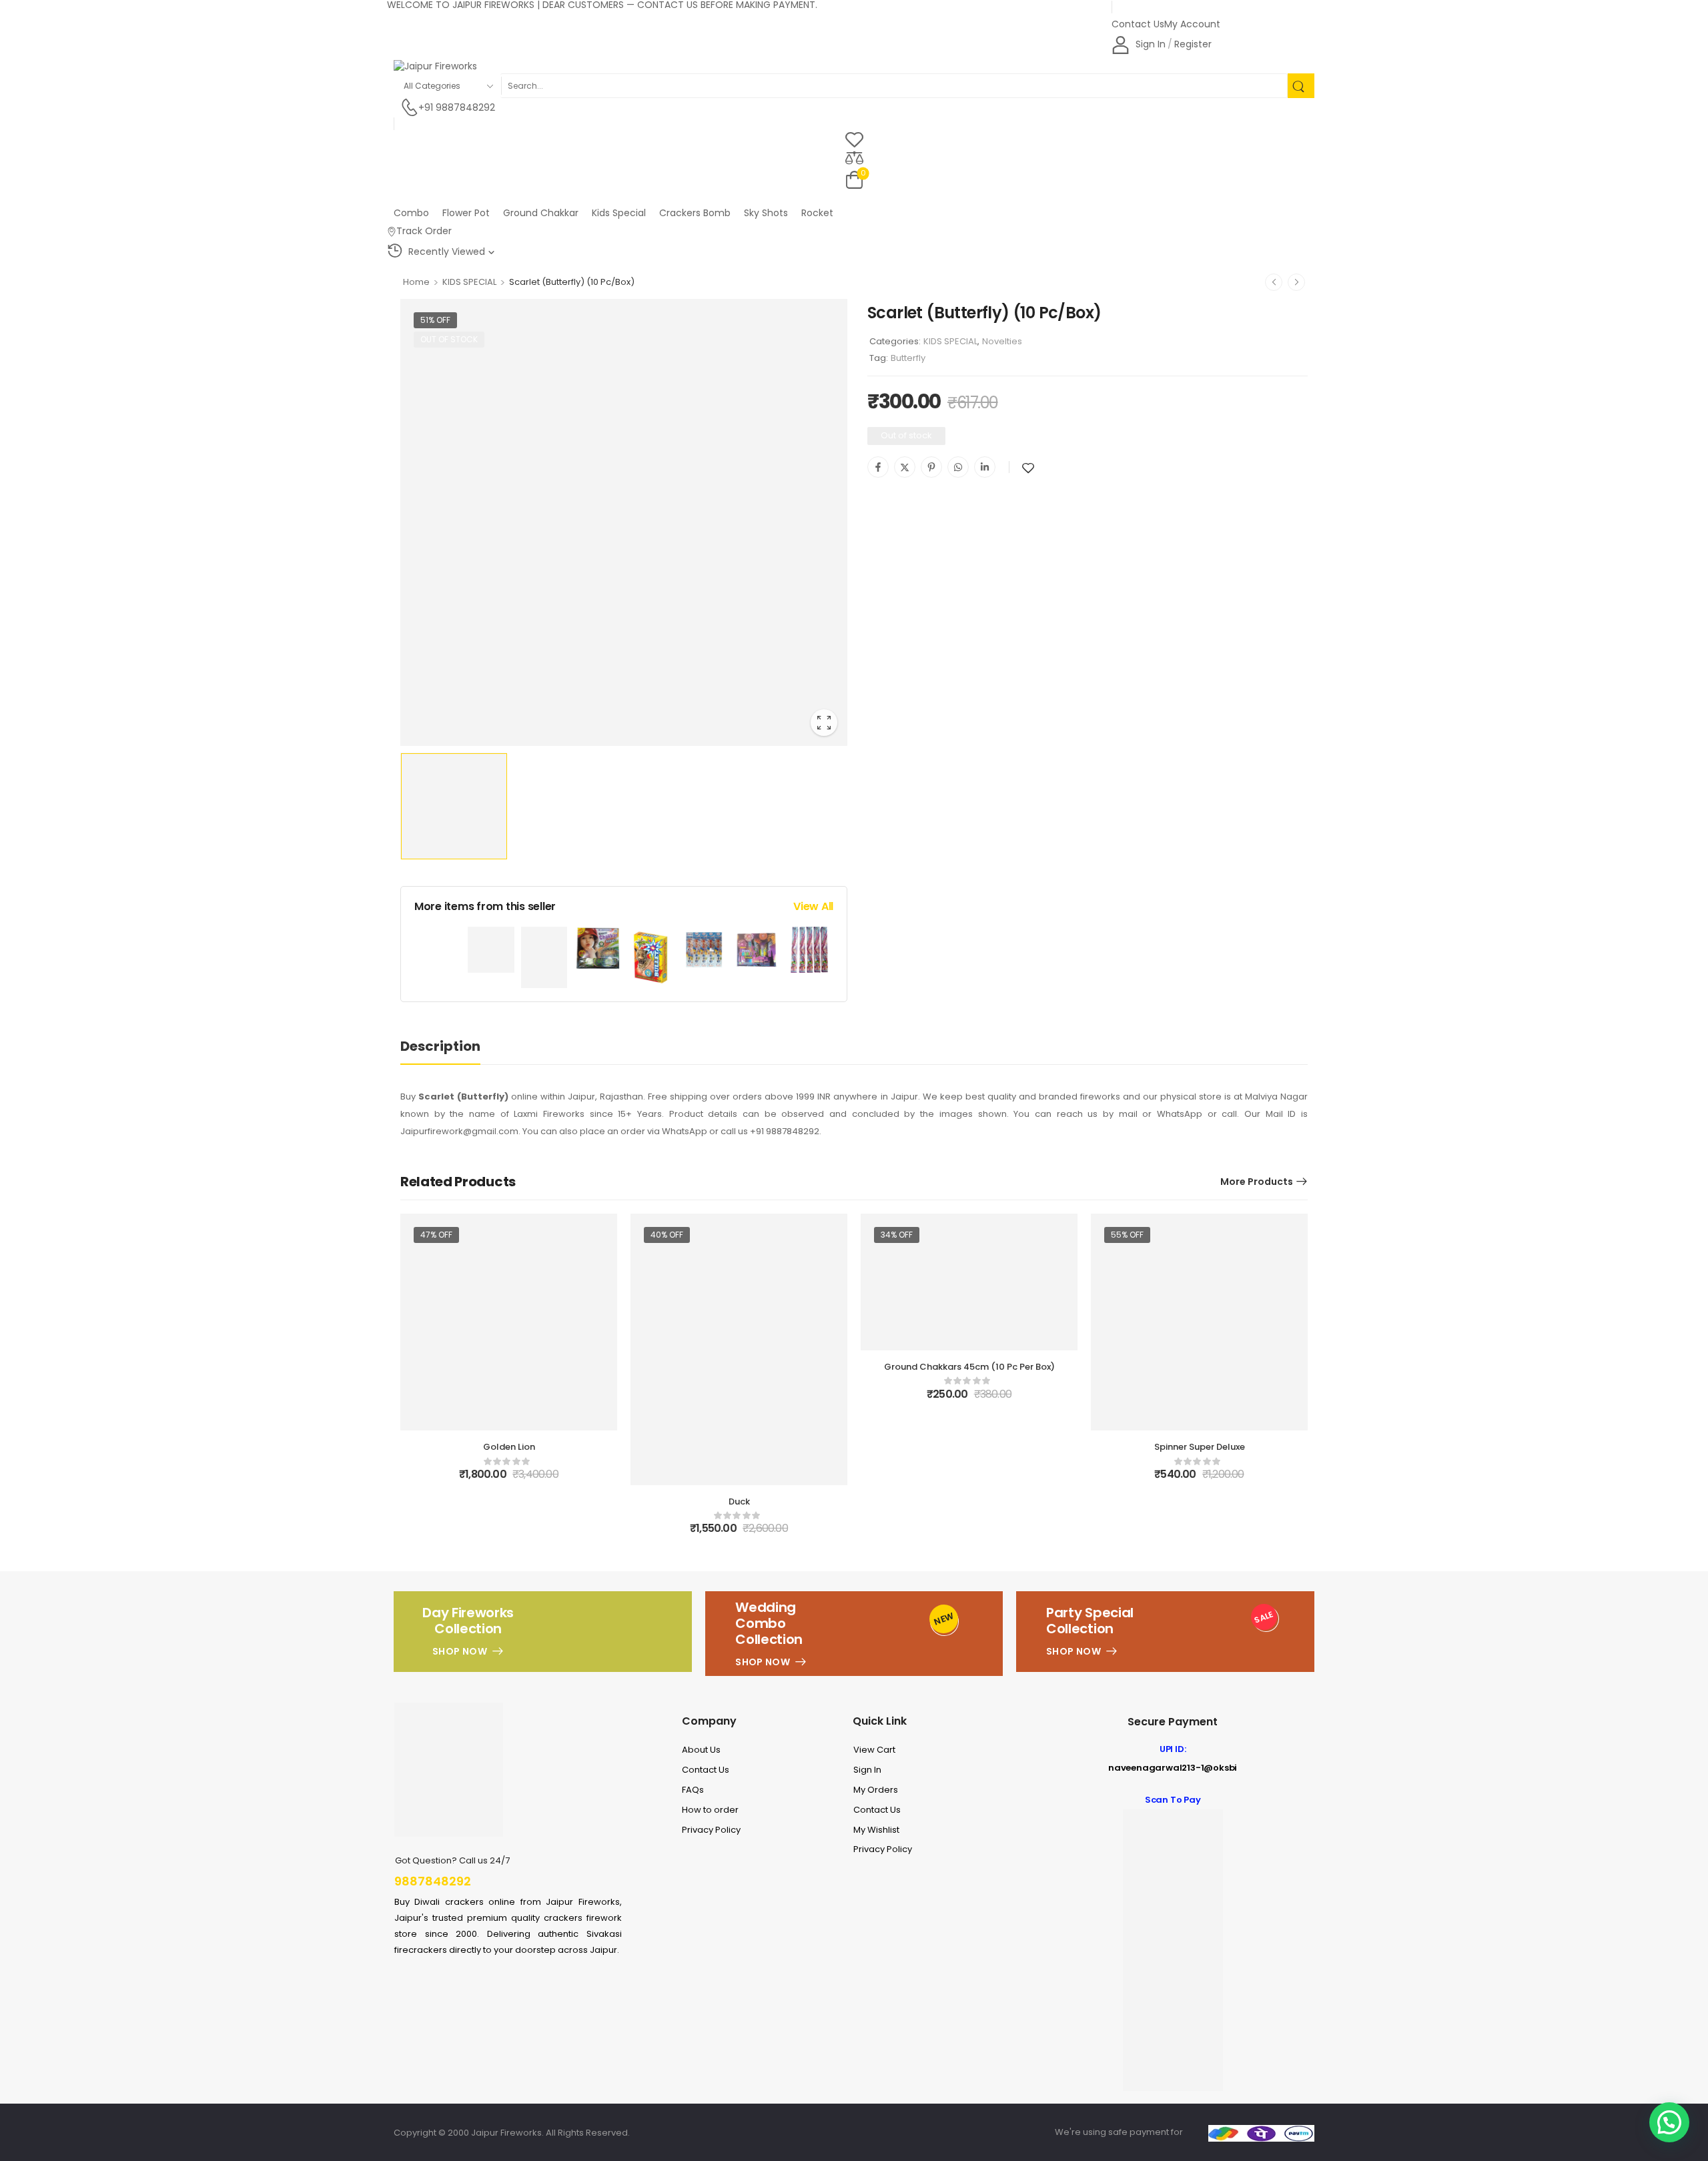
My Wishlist (876, 1830)
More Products (1257, 1182)
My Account (1192, 24)
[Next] (1296, 282)
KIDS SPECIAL (469, 282)
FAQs (693, 1790)
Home (416, 282)
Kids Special (619, 213)
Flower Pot (466, 213)
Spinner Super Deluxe (1200, 1447)
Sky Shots (766, 213)
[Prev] (1274, 282)
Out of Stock (449, 339)
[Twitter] (905, 467)
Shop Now (460, 1651)
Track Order (424, 231)
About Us (701, 1750)
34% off (897, 1235)
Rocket (817, 213)
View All (813, 906)
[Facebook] (878, 467)
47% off (436, 1235)
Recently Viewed (447, 252)
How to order (710, 1810)
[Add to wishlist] (1028, 468)
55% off (1127, 1235)
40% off (667, 1235)
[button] (1669, 2122)
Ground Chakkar (541, 213)
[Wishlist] (854, 139)
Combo (411, 213)
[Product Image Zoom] (824, 723)
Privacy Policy (711, 1830)
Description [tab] (440, 1046)
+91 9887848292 (457, 108)
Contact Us (1138, 24)
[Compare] (854, 157)
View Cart (874, 1750)
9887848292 (433, 1881)
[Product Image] (624, 522)
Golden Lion (509, 1447)
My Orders (876, 1790)
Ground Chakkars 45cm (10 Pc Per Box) (969, 1367)
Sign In (867, 1770)
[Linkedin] (985, 467)
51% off (435, 320)
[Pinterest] (931, 467)
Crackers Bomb (695, 213)
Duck (739, 1501)
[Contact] (409, 108)
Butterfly (908, 358)
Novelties (1002, 341)
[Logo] (851, 67)
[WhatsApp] (958, 467)
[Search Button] (1301, 86)
